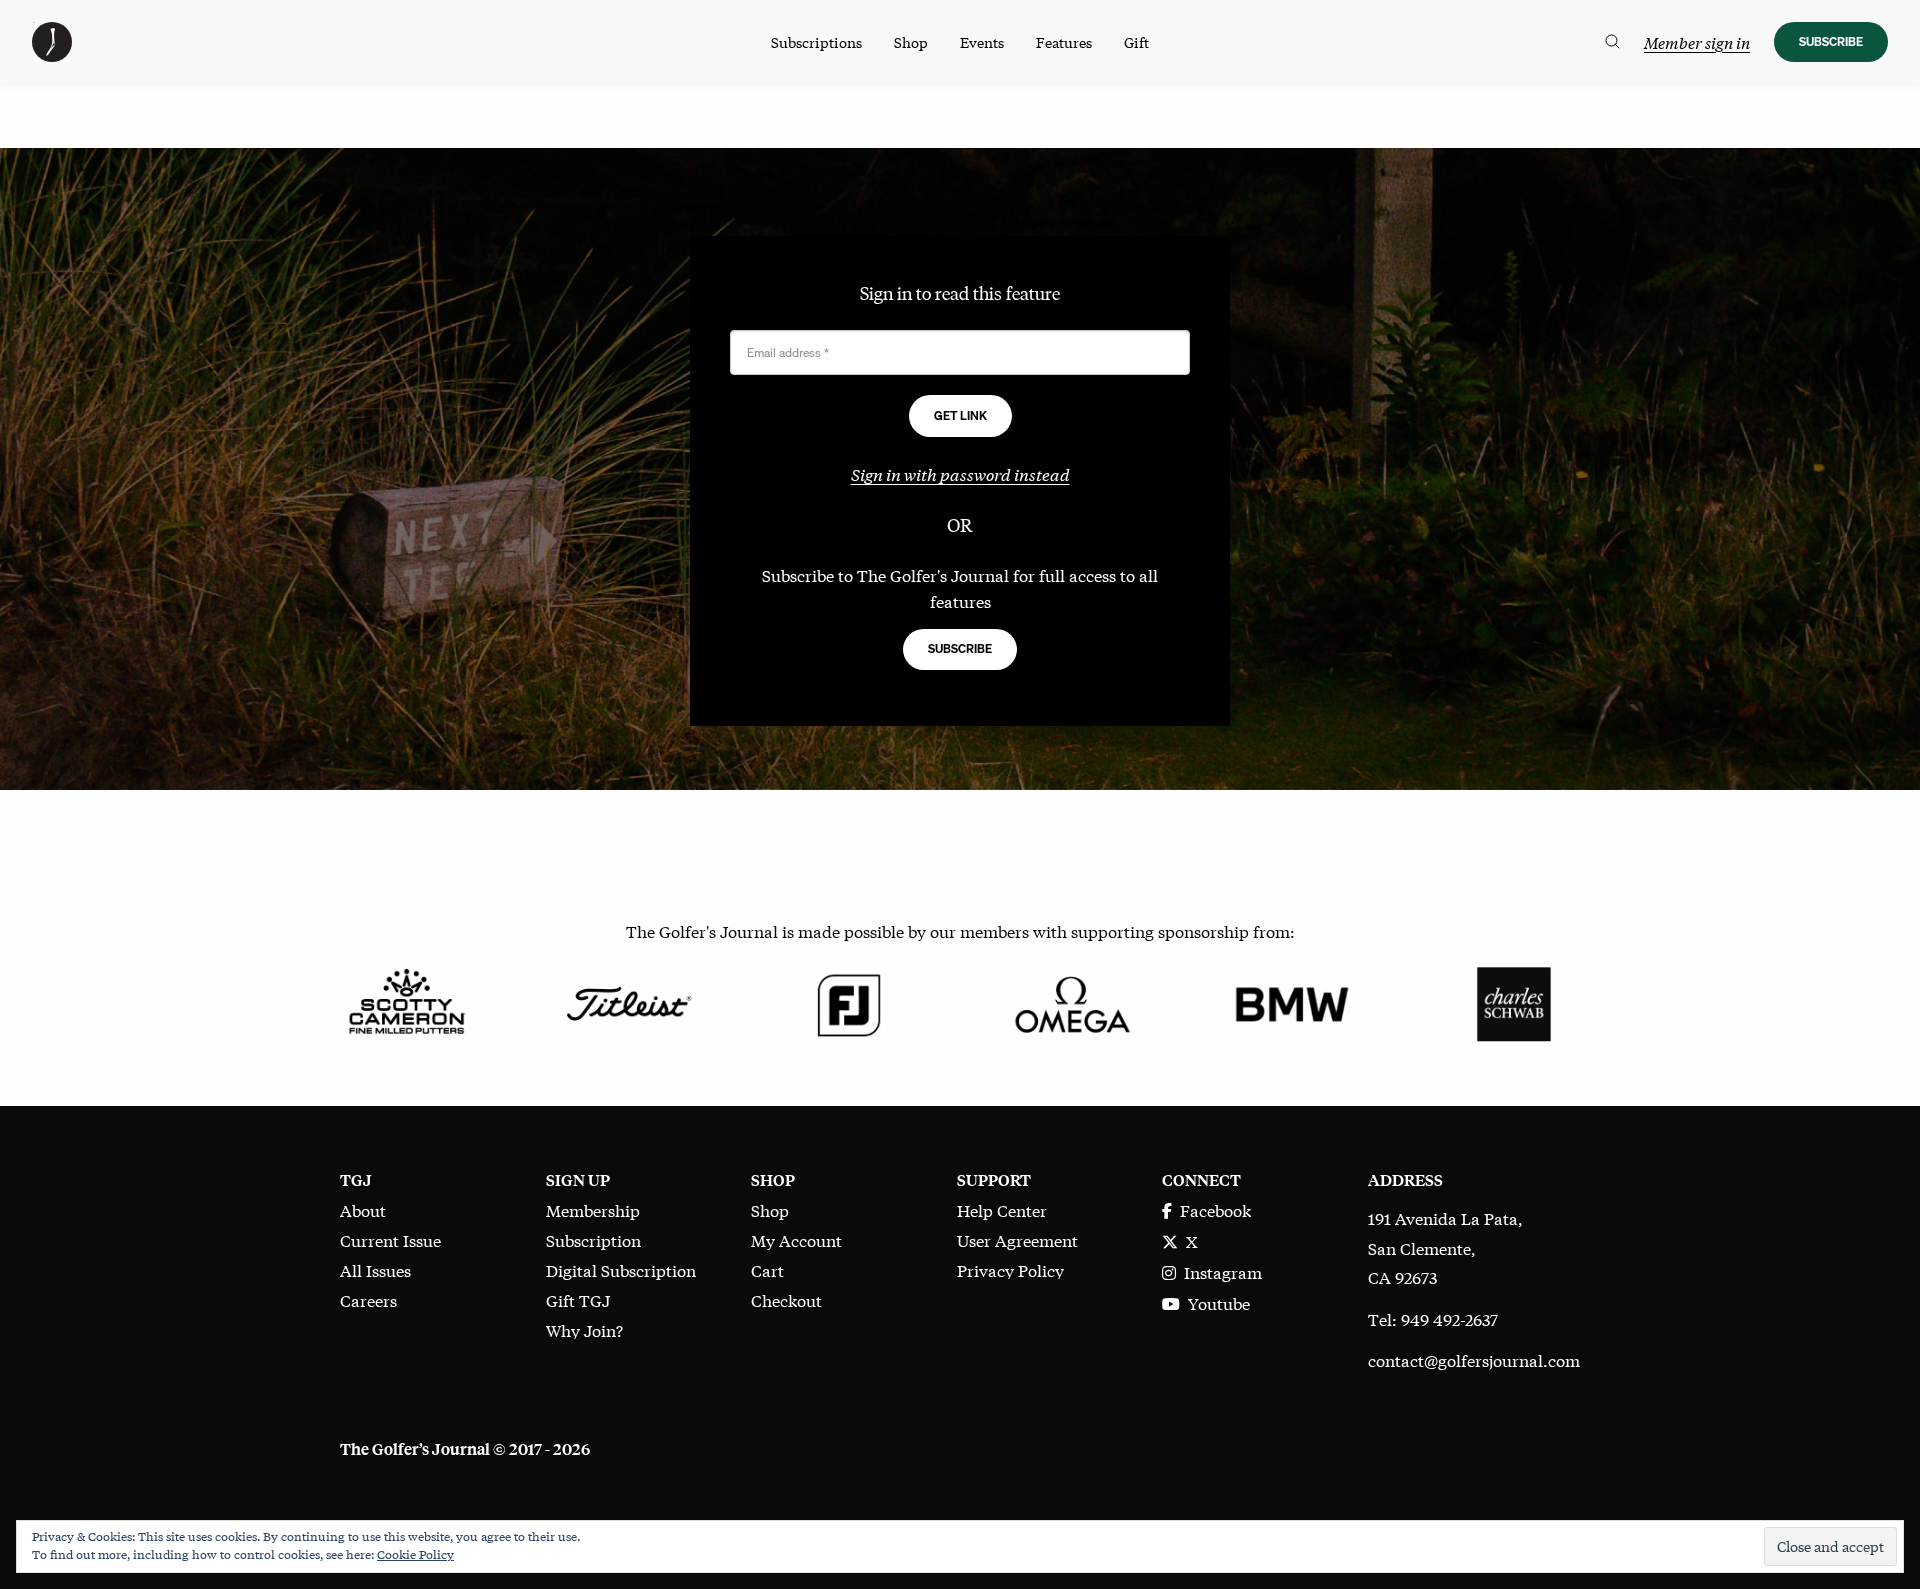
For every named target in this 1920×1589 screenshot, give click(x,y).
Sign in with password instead (960, 473)
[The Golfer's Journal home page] (52, 54)
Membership (593, 1209)
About (363, 1209)
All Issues (375, 1269)
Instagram (1219, 1271)
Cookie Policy (415, 1554)
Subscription (593, 1239)
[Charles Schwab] (1513, 1001)
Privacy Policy (1010, 1269)
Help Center (1002, 1209)
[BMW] (1291, 1001)
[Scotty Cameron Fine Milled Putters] (406, 1001)
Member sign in (1697, 42)
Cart (767, 1269)
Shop (911, 42)
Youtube (1215, 1302)
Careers (368, 1299)
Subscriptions (816, 42)
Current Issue (390, 1239)
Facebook (1211, 1209)
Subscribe (1831, 41)
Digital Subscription (621, 1269)
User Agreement (1017, 1239)
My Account (796, 1239)
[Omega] (1070, 1001)
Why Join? (584, 1329)
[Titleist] (627, 1001)
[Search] (1612, 42)
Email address (788, 352)
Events (982, 42)
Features (1064, 42)
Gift (1136, 42)
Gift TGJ (578, 1299)
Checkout (786, 1299)
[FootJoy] (849, 1001)
